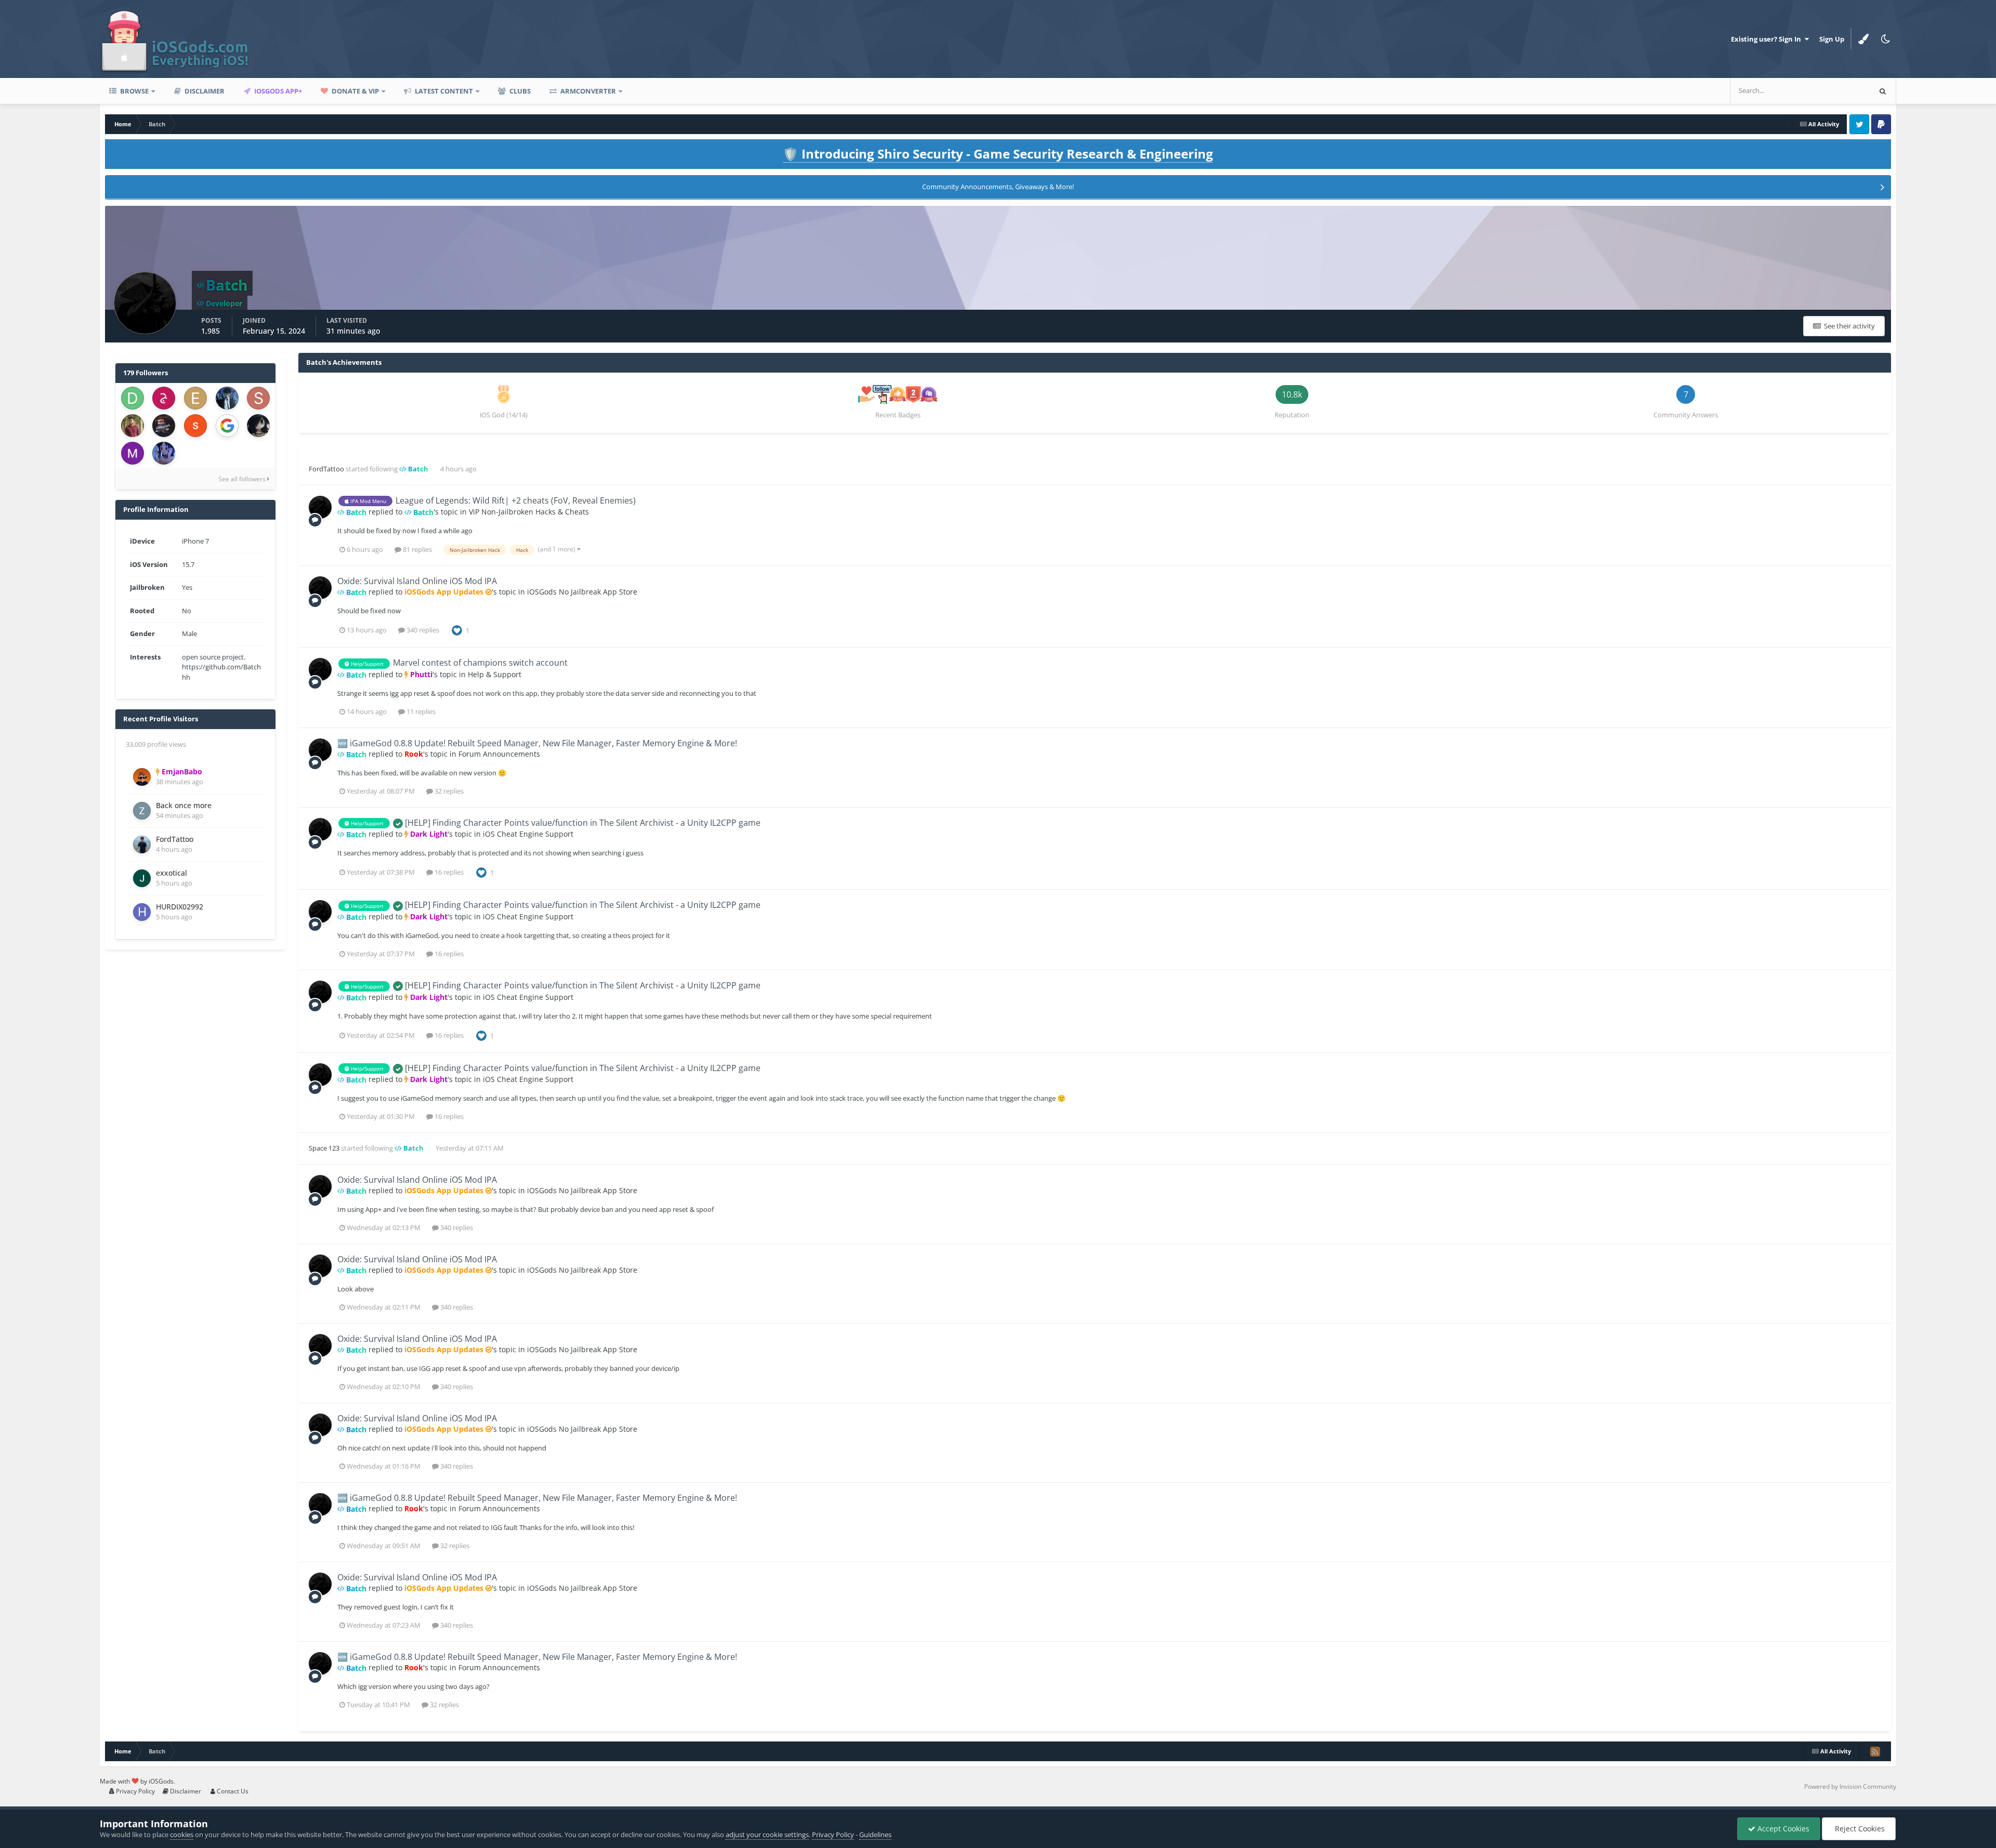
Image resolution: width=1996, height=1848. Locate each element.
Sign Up (1832, 39)
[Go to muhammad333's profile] (133, 453)
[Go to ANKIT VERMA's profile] (227, 398)
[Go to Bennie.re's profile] (258, 426)
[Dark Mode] (1885, 39)
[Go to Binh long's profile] (164, 453)
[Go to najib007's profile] (164, 398)
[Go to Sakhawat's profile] (133, 426)
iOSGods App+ (277, 91)
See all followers (243, 479)
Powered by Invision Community (1850, 1786)
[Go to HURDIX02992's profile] (142, 912)
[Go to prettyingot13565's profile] (195, 426)
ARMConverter (587, 91)
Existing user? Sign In (1768, 39)
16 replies (448, 872)
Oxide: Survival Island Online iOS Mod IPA (417, 581)
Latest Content (443, 91)
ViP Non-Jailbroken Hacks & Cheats (529, 512)
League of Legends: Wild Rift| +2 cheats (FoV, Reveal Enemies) (516, 500)
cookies (182, 1834)
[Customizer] (1863, 39)
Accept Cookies (1782, 1829)
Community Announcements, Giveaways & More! (998, 187)
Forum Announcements (499, 754)
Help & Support (495, 674)
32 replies (448, 791)
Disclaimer (204, 91)
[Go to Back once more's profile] (142, 811)
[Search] (1883, 91)
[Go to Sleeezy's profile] (258, 398)
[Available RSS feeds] (1875, 1751)
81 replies (417, 549)
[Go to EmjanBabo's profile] (142, 777)
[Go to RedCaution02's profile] (227, 426)
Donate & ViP (354, 91)
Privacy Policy (135, 1791)
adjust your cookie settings (767, 1834)
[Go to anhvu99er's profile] (164, 426)
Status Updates (1834, 91)
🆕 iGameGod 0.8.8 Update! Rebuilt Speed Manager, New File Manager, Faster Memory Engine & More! (537, 743)
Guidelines (875, 1834)
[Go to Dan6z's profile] (133, 398)
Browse (134, 91)
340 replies (422, 630)
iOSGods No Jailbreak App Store (582, 592)
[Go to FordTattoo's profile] (142, 844)
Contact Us (232, 1791)
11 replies (420, 711)
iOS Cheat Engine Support (528, 834)
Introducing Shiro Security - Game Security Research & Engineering (998, 154)
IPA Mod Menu (367, 501)
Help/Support (366, 664)
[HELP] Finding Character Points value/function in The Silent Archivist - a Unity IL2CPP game (582, 823)
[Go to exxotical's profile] (142, 878)
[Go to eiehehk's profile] (195, 398)
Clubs (519, 91)
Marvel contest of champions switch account (480, 663)
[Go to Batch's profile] (320, 507)
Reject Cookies (1859, 1829)
